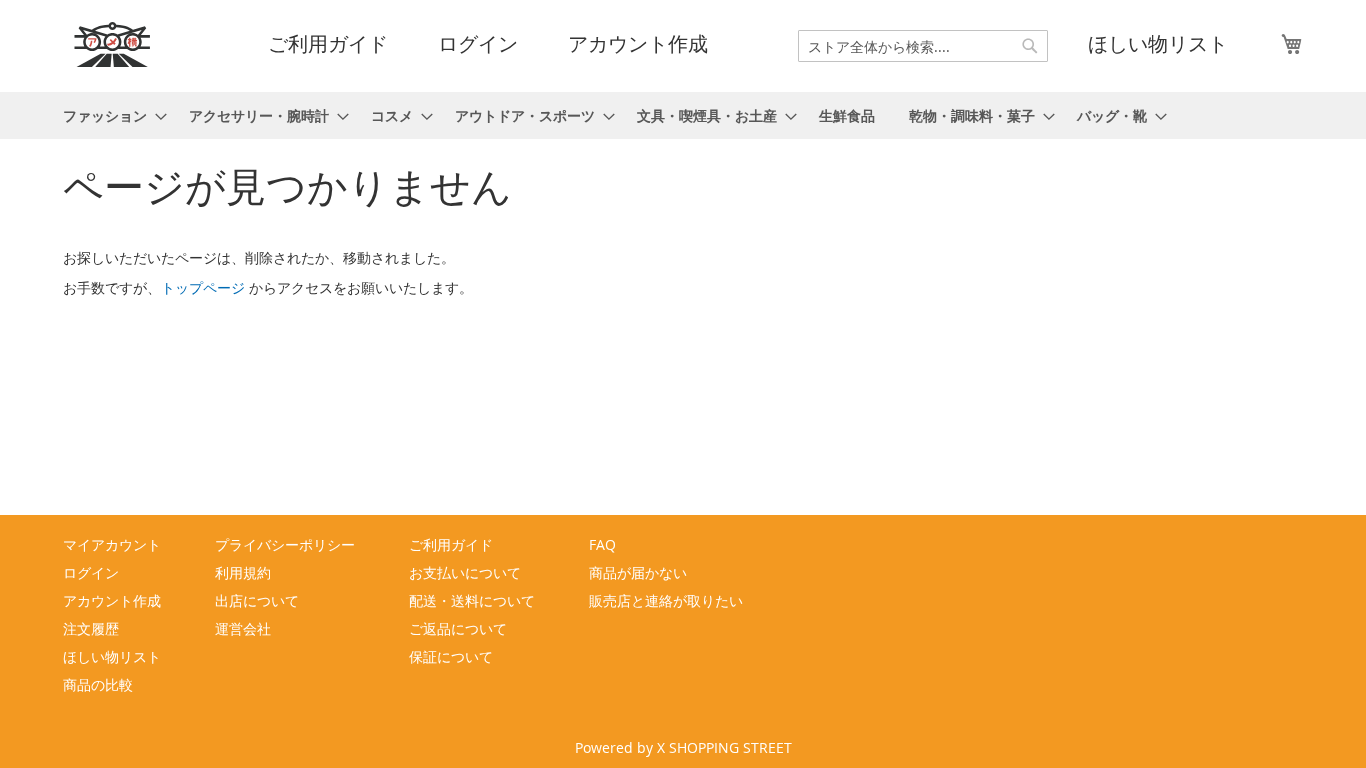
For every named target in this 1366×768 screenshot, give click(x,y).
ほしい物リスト (1158, 44)
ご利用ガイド (328, 44)
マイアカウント (112, 544)
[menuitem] (109, 115)
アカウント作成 (638, 44)
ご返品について (458, 628)
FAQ (602, 544)
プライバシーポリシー (285, 544)
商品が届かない (638, 572)
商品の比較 (98, 684)
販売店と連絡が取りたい (666, 600)
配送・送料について (472, 600)
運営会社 (243, 628)
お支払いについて (465, 572)
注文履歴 (91, 628)
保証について (451, 656)
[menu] (683, 115)
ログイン (478, 44)
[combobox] (923, 46)
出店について (257, 600)
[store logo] (113, 44)
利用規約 (243, 572)
